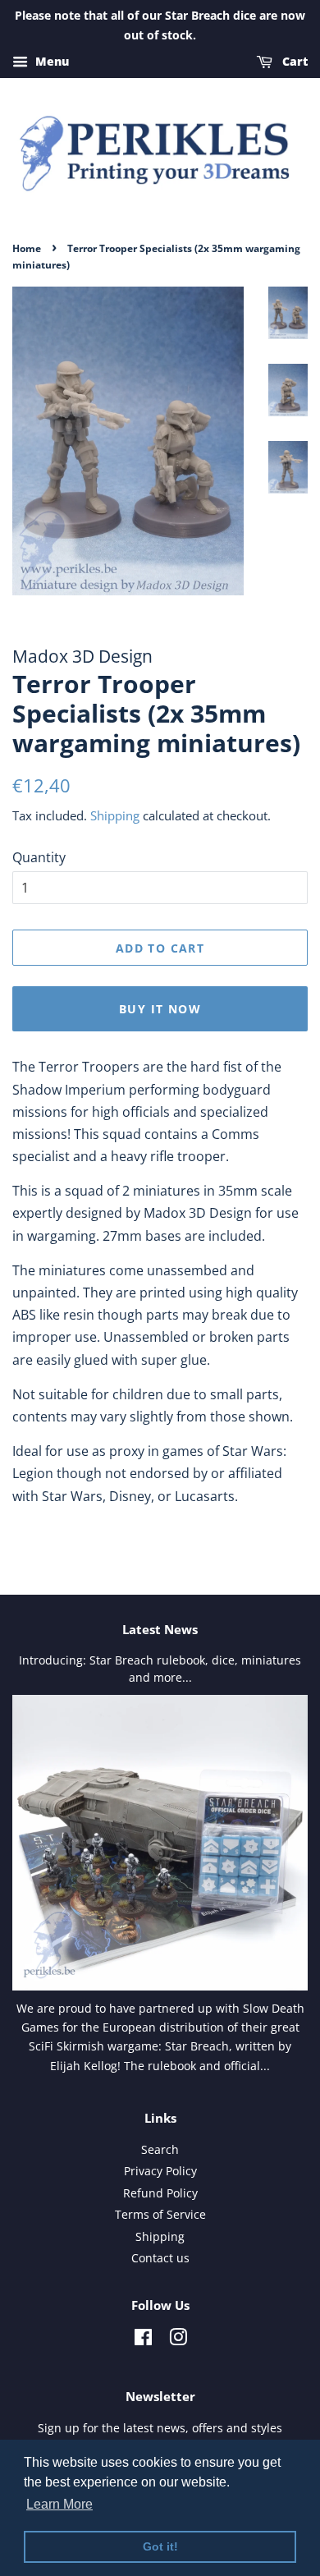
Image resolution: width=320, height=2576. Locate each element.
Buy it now (160, 1009)
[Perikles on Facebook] (143, 2340)
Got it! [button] (160, 2546)
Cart (293, 61)
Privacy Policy (160, 2171)
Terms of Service (160, 2214)
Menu (50, 61)
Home (27, 248)
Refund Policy (160, 2193)
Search (160, 2149)
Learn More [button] (59, 2504)
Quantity (39, 857)
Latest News (160, 1629)
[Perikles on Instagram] (178, 2340)
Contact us (160, 2258)
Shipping (115, 815)
